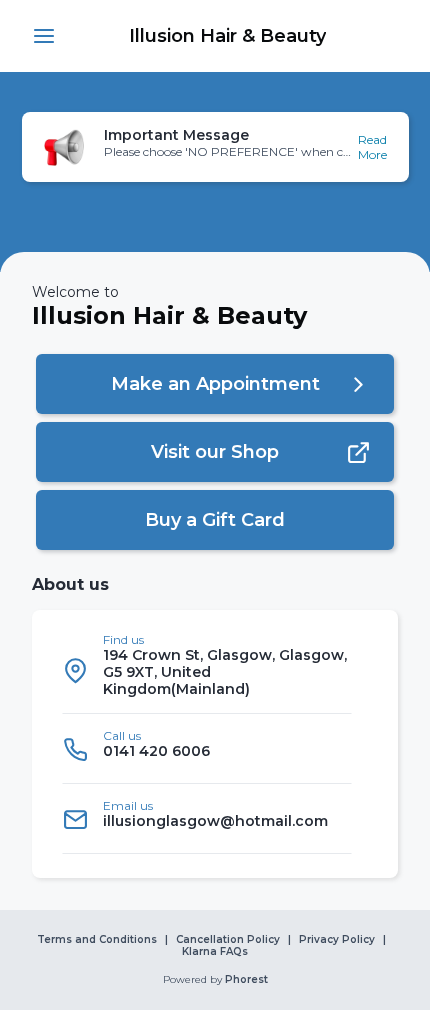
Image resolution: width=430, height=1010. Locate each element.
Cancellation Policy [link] (228, 940)
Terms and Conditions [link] (97, 940)
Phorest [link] (246, 980)
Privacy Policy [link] (337, 940)
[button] (44, 36)
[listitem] (207, 670)
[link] (227, 36)
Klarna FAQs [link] (215, 952)
